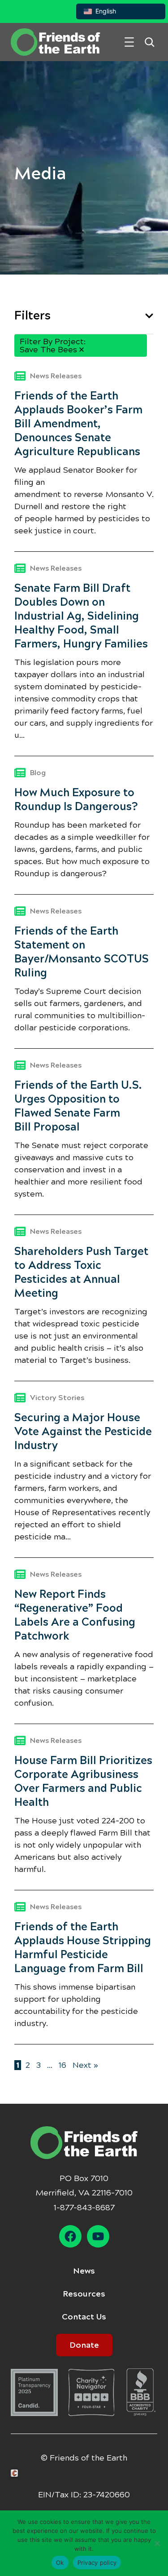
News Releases (56, 376)
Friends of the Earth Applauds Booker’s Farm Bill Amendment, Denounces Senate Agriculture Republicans (78, 424)
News (84, 2271)
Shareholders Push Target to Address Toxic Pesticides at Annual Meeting (81, 1272)
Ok (60, 2563)
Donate (84, 2345)
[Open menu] (129, 42)
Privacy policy (97, 2563)
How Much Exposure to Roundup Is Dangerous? (76, 800)
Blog (38, 773)
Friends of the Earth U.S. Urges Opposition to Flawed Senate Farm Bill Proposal (78, 1106)
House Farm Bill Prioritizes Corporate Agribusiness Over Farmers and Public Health (83, 1781)
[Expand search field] (149, 42)
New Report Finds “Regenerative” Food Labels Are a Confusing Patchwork (75, 1615)
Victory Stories (57, 1398)
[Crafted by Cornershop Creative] (16, 2473)
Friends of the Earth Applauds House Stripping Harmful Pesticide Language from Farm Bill (83, 1948)
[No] (157, 2543)
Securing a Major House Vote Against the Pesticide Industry (83, 1432)
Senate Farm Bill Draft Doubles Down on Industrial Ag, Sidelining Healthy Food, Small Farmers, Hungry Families (82, 616)
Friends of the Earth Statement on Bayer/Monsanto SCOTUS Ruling (82, 952)
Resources (84, 2294)
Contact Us (84, 2317)
